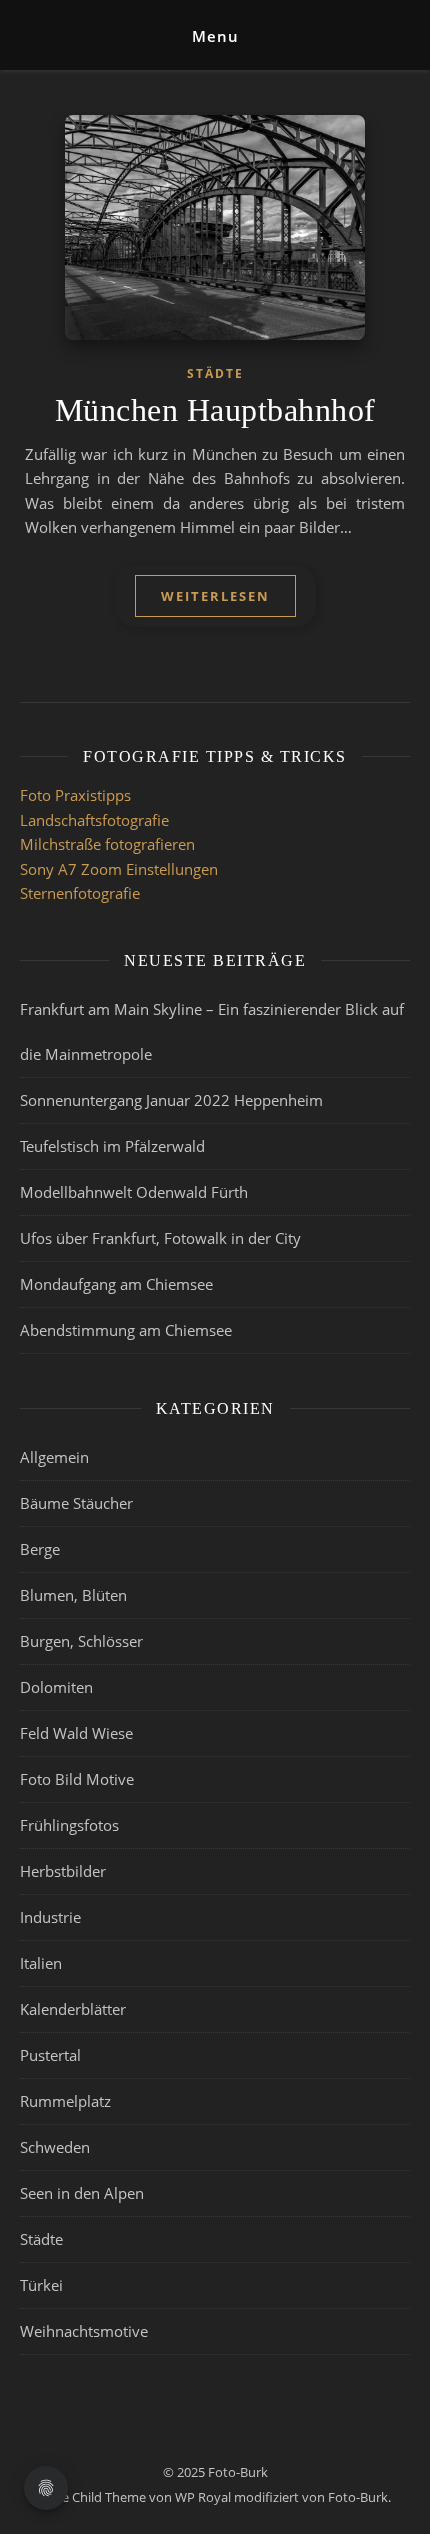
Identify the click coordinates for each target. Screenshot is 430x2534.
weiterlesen (215, 596)
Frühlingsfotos (69, 1825)
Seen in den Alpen (82, 2193)
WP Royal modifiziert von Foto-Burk (281, 2497)
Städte (215, 373)
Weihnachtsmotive (84, 2331)
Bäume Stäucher (76, 1503)
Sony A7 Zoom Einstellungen (119, 869)
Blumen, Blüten (73, 1595)
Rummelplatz (65, 2101)
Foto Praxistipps (75, 795)
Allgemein (54, 1457)
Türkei (41, 2285)
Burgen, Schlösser (81, 1641)
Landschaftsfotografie (94, 820)
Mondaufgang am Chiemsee (116, 1284)
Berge (40, 1549)
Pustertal (50, 2055)
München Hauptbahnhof (215, 410)
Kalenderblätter (73, 2009)
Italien (41, 1963)
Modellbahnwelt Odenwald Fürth (134, 1192)
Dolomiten (56, 1687)
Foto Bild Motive (77, 1779)
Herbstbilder (63, 1871)
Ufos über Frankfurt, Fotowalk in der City (160, 1238)
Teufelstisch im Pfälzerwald (112, 1146)
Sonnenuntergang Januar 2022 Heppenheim (171, 1100)
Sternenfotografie (80, 893)
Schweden (55, 2147)
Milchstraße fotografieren (107, 844)
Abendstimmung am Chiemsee (126, 1330)
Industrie (50, 1917)
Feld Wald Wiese (76, 1733)
